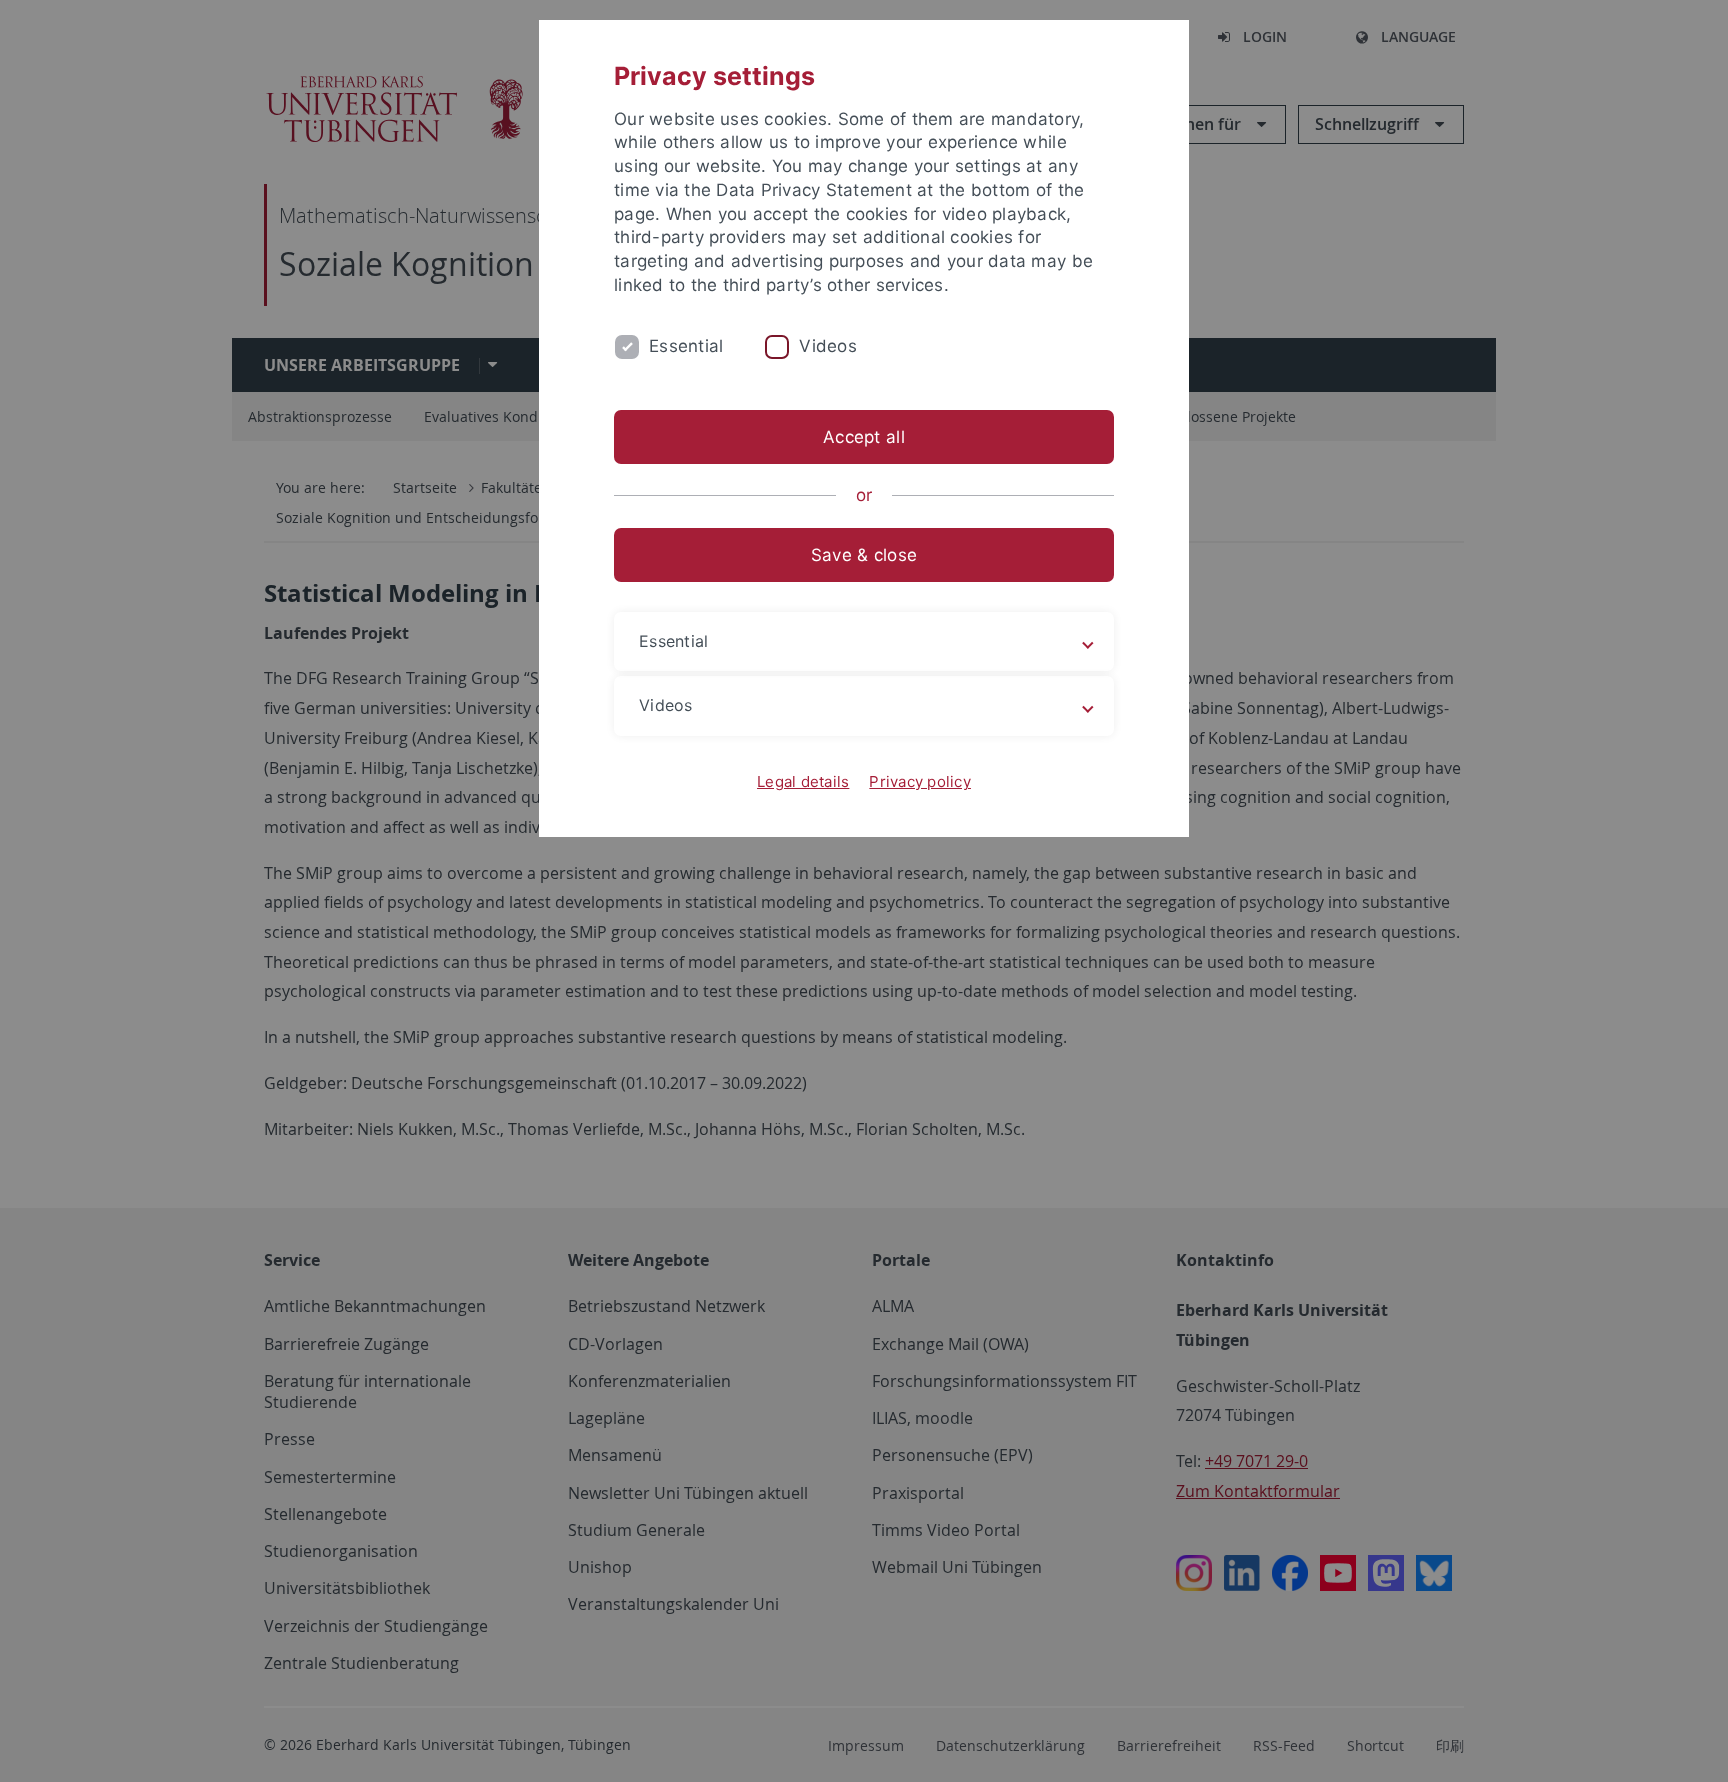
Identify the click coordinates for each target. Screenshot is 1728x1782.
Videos (828, 346)
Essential (686, 346)
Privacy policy (920, 781)
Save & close (864, 555)
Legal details (803, 781)
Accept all (864, 437)
